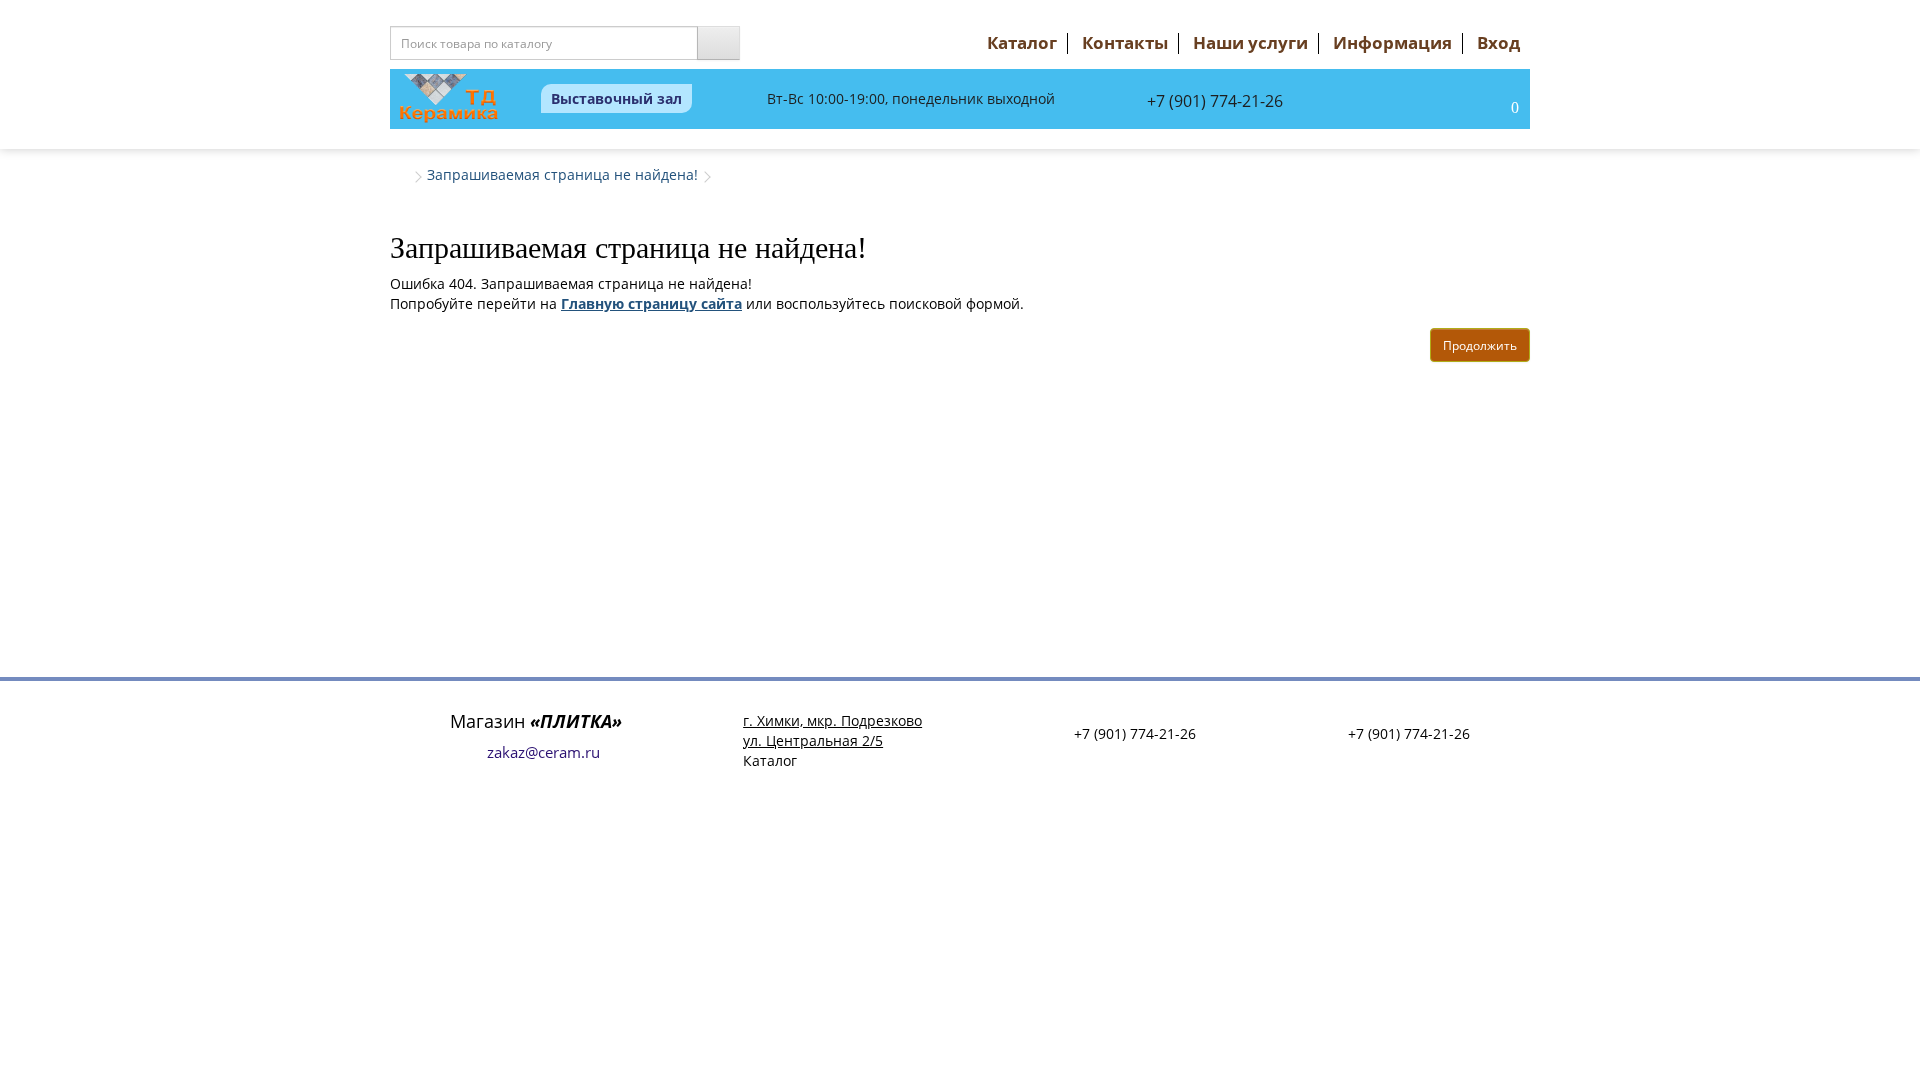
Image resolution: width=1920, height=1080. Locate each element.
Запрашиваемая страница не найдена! (562, 174)
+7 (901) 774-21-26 (1215, 101)
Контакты (1125, 42)
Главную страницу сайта (651, 303)
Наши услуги (1250, 42)
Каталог (1022, 42)
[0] (1494, 109)
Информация (1392, 42)
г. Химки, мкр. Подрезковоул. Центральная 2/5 (832, 730)
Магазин (536, 721)
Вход (1498, 42)
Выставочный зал (616, 98)
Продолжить (1480, 345)
